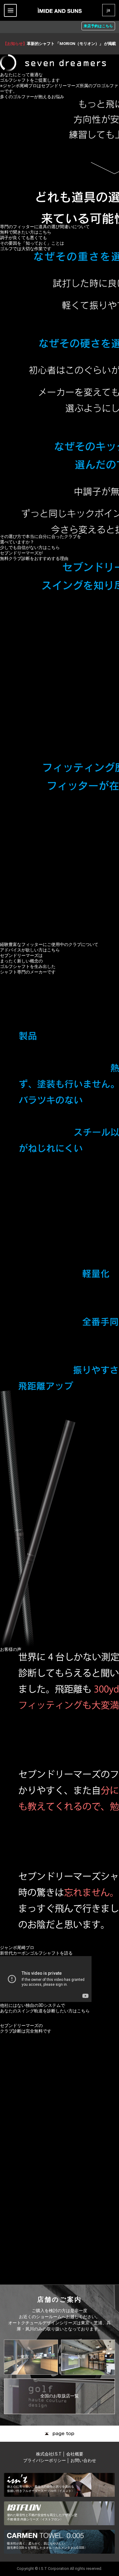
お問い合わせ (83, 2460)
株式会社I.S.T (49, 2454)
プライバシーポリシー (45, 2460)
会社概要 (75, 2454)
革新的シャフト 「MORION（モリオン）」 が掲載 (60, 44)
